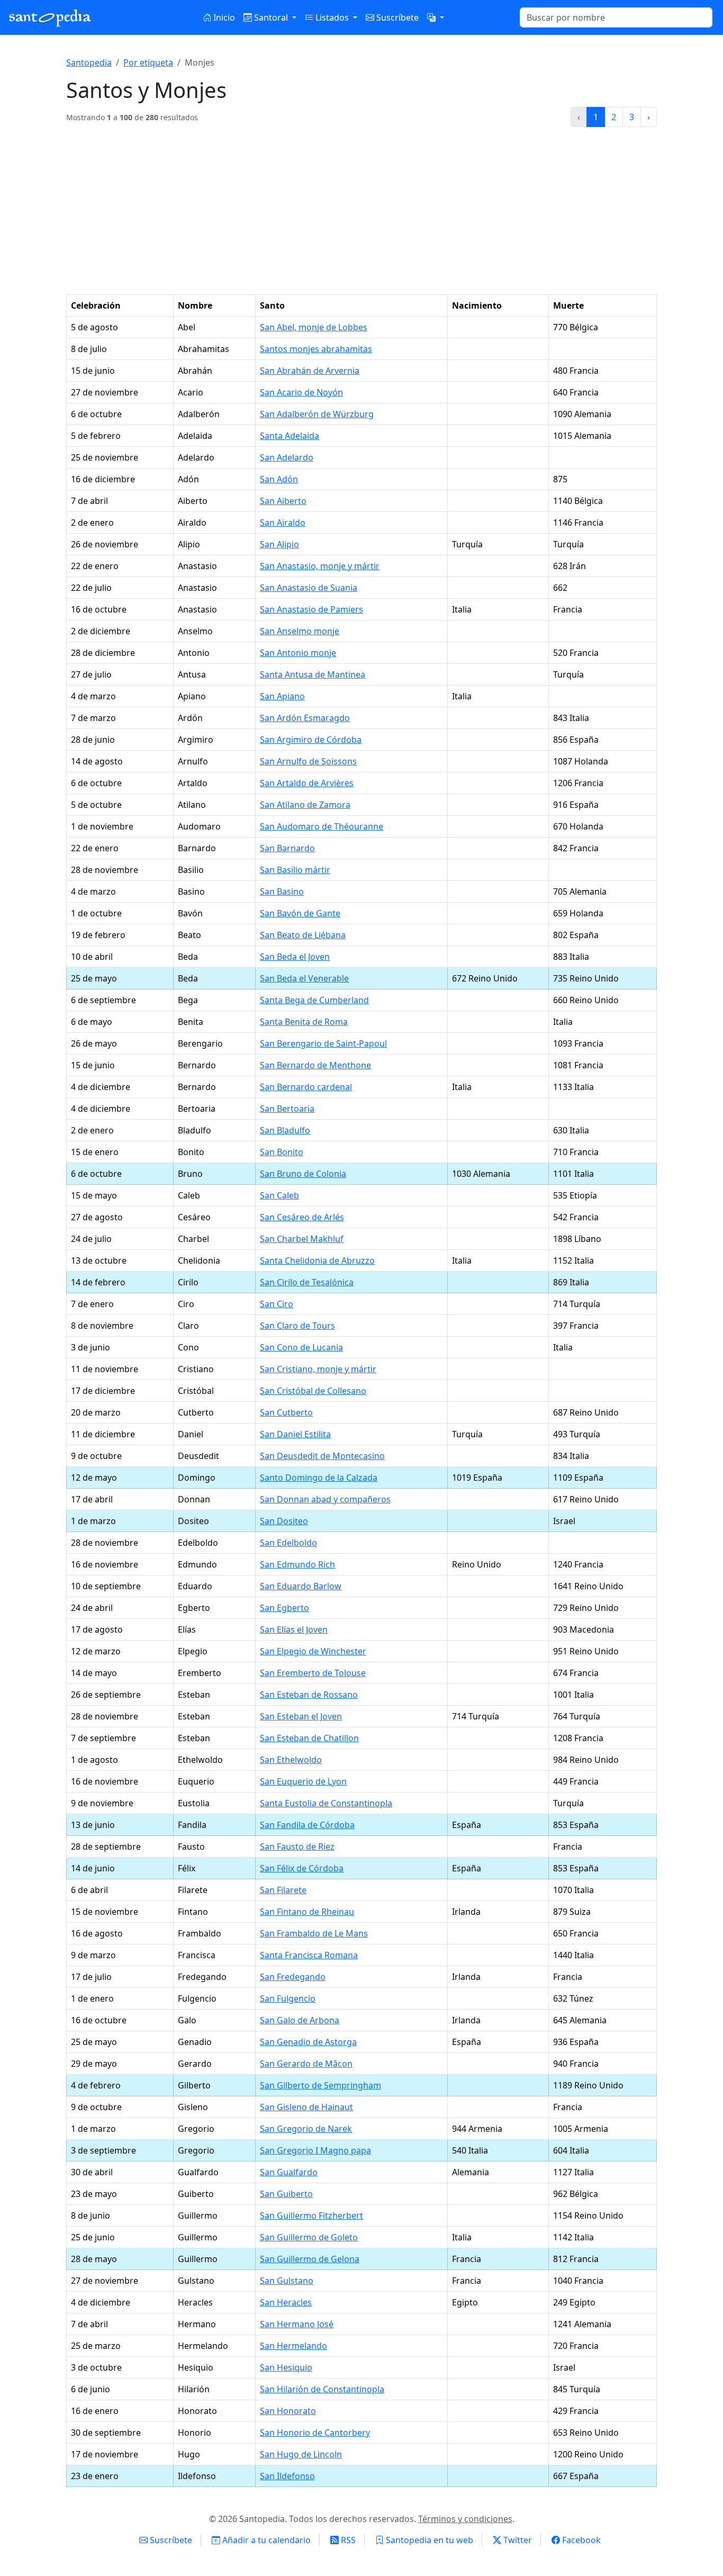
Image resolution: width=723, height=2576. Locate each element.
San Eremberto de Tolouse (313, 1673)
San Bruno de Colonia (303, 1174)
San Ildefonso (287, 2476)
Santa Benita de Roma (304, 1022)
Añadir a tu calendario (265, 2540)
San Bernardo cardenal (306, 1087)
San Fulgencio (288, 1998)
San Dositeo (284, 1521)
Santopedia (89, 62)
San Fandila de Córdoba (307, 1825)
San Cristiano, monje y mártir (318, 1369)
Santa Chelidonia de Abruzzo (317, 1260)
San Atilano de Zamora (305, 805)
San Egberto (284, 1608)
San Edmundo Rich (297, 1564)
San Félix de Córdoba (302, 1868)
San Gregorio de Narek (306, 2129)
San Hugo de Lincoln (301, 2454)
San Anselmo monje (300, 631)
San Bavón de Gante (300, 913)
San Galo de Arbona (300, 2020)
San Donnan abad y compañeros (325, 1499)
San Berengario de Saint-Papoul (323, 1043)
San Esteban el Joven (301, 1716)
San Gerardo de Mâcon (306, 2064)
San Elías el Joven (294, 1629)
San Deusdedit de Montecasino (322, 1456)
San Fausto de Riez (297, 1847)
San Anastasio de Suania (309, 588)
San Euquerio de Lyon (303, 1781)
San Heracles (286, 2302)
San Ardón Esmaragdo (305, 718)
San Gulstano (287, 2281)
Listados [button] (332, 17)
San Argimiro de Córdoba (311, 740)
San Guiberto (286, 2194)
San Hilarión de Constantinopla (322, 2389)
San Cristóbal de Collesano (313, 1391)
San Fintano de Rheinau (307, 1912)
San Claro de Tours (297, 1326)
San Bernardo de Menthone (315, 1065)
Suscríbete (396, 17)
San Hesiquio (286, 2367)
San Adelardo (287, 457)
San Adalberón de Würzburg (317, 414)
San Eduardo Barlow (301, 1586)
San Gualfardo (289, 2172)
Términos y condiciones (465, 2519)
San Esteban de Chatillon (309, 1738)
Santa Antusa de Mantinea (313, 674)
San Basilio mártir (295, 870)
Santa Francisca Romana (309, 1955)
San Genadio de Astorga (308, 2042)
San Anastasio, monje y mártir (320, 566)
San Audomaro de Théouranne (322, 826)
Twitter (517, 2540)
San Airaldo (283, 523)
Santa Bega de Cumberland (314, 1000)
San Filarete (283, 1890)
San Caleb (279, 1195)
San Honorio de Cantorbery (315, 2433)
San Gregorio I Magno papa (315, 2150)
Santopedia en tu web (428, 2540)
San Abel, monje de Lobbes (314, 327)
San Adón (279, 479)
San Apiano (282, 696)
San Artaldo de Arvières (307, 783)
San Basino (282, 891)
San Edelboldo (288, 1543)
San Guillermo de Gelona (310, 2259)
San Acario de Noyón (301, 392)
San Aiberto (283, 501)
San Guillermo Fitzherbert (311, 2215)
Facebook (580, 2540)
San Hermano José (297, 2324)
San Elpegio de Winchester (313, 1651)
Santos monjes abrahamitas (316, 349)
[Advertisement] (361, 215)
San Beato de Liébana (303, 935)
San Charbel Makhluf (302, 1239)
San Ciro (277, 1304)
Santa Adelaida (290, 436)
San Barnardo (287, 848)
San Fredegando (293, 1977)
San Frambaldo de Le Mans (314, 1933)
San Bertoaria (287, 1109)
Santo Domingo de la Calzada (319, 1478)
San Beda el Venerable (304, 978)
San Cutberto (286, 1412)
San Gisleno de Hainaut (306, 2107)
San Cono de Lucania (301, 1347)
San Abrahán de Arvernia (310, 371)
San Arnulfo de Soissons (308, 761)
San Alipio (279, 544)
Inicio (223, 17)
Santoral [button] (271, 17)
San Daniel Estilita (295, 1434)
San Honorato (288, 2411)
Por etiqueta (148, 62)
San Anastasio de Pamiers (311, 609)
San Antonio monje (298, 653)
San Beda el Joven (295, 957)
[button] (436, 17)
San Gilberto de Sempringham (320, 2085)
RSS (347, 2540)
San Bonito (282, 1152)
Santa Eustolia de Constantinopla (326, 1803)
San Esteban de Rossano (309, 1695)
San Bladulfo (285, 1130)
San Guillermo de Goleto (309, 2237)
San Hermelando (293, 2346)
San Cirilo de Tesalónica (307, 1282)
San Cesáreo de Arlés (302, 1217)
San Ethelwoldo (291, 1760)
